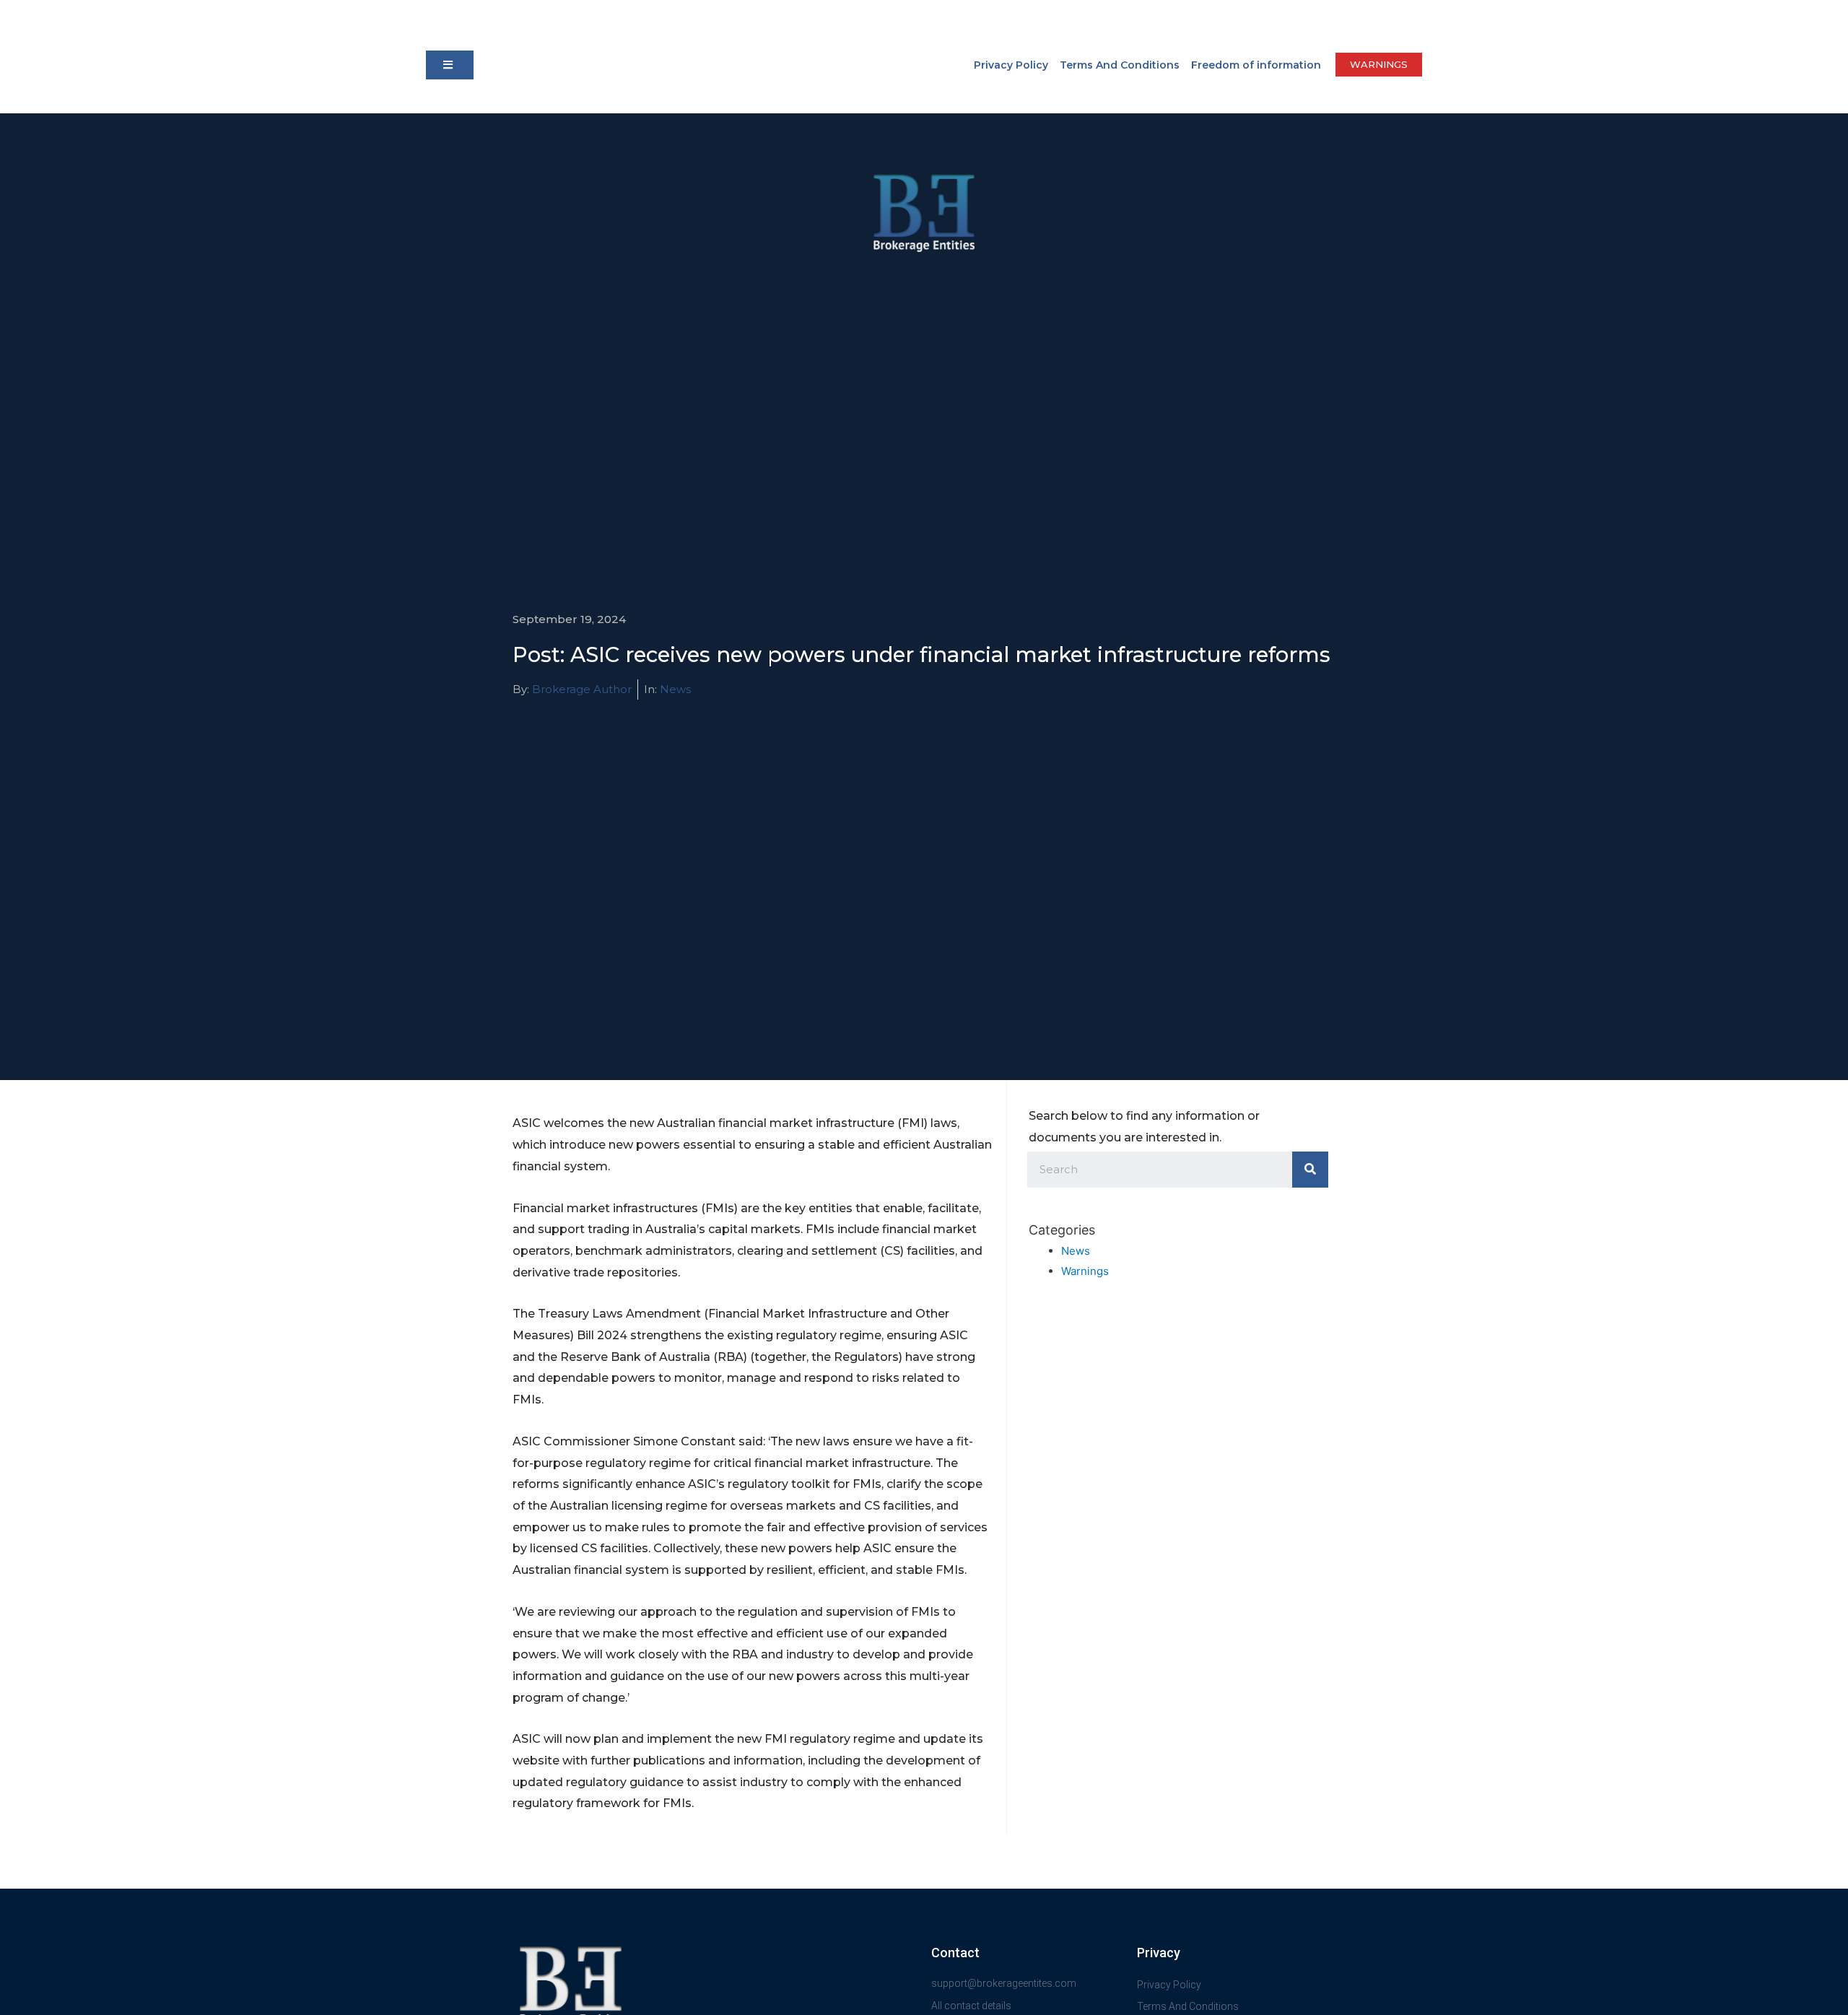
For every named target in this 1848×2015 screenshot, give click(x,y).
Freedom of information (1256, 65)
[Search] (1310, 1170)
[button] (450, 65)
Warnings (1085, 1271)
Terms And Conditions (1120, 65)
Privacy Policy (1011, 65)
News (675, 689)
